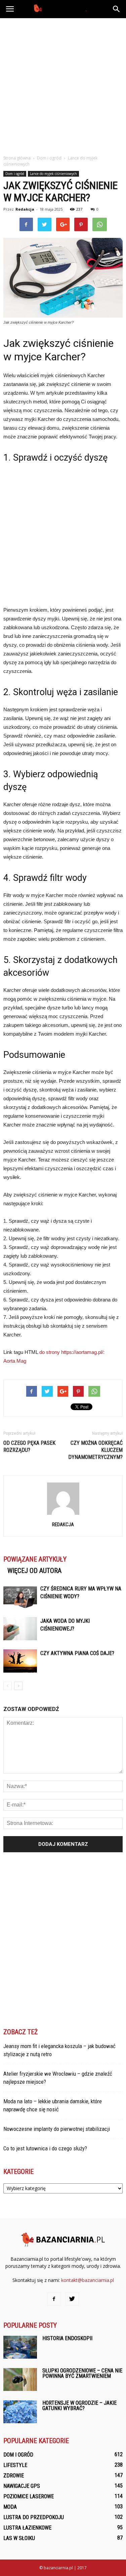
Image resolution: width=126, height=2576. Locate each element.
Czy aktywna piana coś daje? (77, 1653)
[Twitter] (72, 2299)
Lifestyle (15, 2465)
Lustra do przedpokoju (34, 2517)
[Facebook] (54, 2299)
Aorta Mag (15, 1361)
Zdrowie (14, 2476)
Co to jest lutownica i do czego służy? (45, 2148)
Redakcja (25, 209)
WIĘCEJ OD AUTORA (34, 1571)
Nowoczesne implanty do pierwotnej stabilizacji (57, 2129)
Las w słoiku (19, 2538)
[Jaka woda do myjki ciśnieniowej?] (20, 1629)
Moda (10, 2507)
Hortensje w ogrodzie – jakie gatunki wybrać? (79, 2406)
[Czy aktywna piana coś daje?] (20, 1661)
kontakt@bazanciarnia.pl (88, 2280)
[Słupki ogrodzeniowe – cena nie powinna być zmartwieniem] (20, 2380)
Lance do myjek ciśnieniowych (53, 174)
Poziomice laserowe (29, 2496)
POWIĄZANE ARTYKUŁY (35, 1559)
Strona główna (17, 158)
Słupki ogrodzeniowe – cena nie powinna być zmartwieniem (82, 2373)
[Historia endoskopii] (20, 2347)
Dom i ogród (15, 174)
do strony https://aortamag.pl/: (72, 1352)
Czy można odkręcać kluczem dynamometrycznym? (95, 1450)
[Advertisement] (63, 85)
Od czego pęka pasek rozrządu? (29, 1446)
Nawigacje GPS (22, 2486)
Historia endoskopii (67, 2338)
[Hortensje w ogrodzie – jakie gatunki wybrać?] (20, 2412)
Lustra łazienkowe (27, 2528)
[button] (117, 9)
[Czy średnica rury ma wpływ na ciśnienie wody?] (20, 1596)
